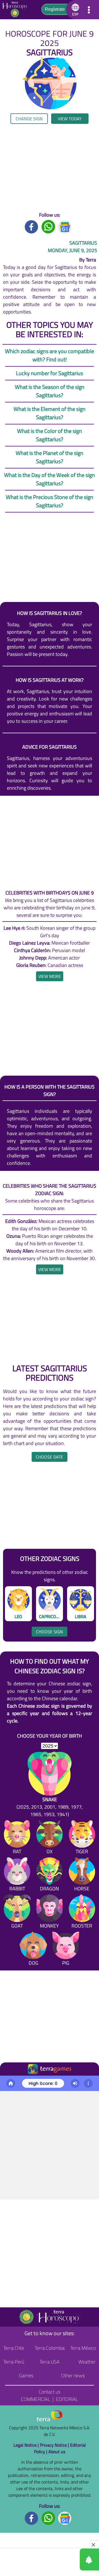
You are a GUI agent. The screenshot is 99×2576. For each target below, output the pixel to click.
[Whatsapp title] (48, 226)
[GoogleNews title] (65, 226)
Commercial (36, 2399)
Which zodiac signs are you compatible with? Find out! (50, 355)
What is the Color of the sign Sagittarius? (50, 435)
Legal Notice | (27, 2445)
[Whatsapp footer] (48, 2518)
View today (70, 119)
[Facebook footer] (32, 2518)
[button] (74, 10)
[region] (50, 168)
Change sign (29, 119)
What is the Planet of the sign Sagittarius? (50, 457)
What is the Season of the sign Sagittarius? (50, 391)
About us (57, 2452)
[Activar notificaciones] (65, 2559)
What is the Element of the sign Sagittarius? (50, 413)
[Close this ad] (94, 2545)
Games (26, 2375)
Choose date (50, 1457)
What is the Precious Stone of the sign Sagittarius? (50, 501)
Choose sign (50, 1632)
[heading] (50, 976)
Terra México (83, 2348)
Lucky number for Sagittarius (50, 373)
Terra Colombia (50, 2348)
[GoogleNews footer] (65, 2518)
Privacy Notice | (55, 2445)
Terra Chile (14, 2348)
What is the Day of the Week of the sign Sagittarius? (50, 479)
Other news (73, 2375)
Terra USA (50, 2362)
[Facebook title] (32, 226)
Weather (87, 2362)
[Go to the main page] (16, 10)
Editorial (67, 2399)
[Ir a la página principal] (9, 2082)
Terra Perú (14, 2362)
